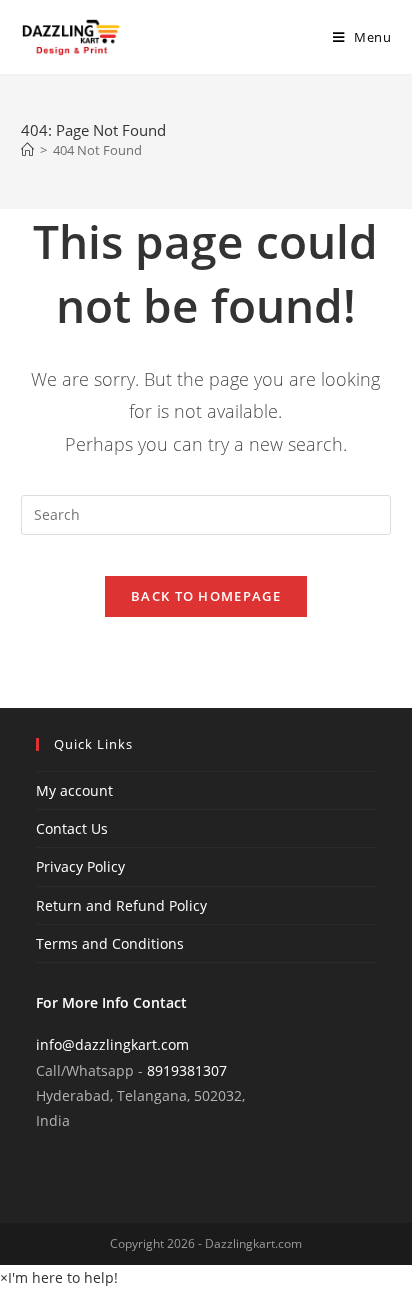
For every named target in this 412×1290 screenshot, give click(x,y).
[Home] (27, 150)
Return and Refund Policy (121, 905)
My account (74, 790)
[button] (59, 1277)
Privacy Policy (80, 866)
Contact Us (72, 828)
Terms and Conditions (110, 943)
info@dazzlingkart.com (112, 1044)
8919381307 (187, 1070)
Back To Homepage (206, 596)
